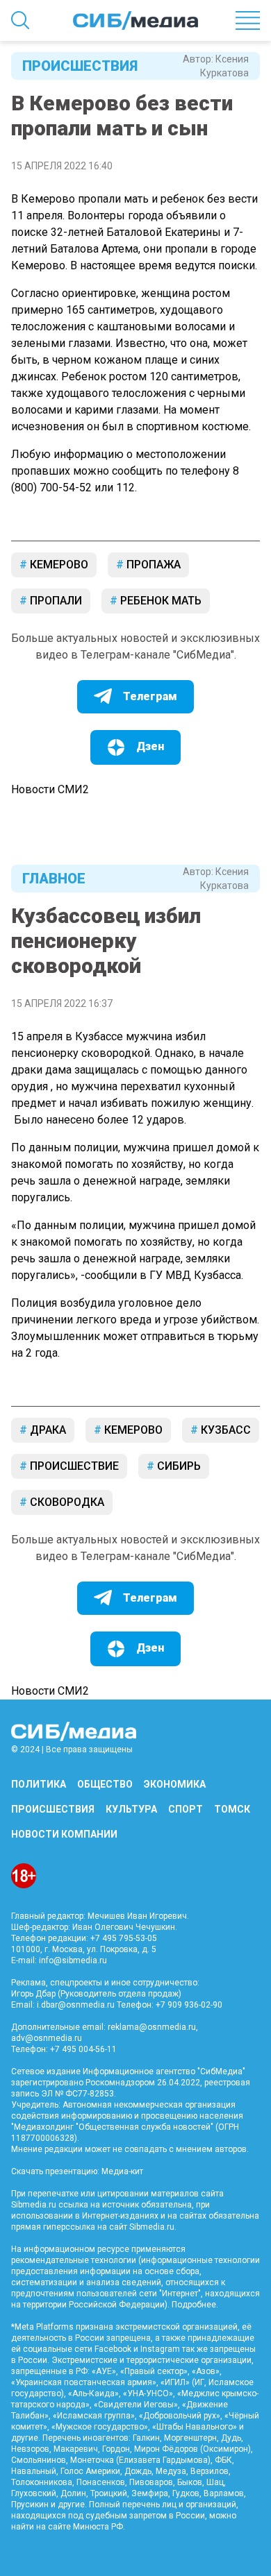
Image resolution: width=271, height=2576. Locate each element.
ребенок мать (159, 601)
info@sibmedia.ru (73, 1960)
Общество (105, 1784)
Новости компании (64, 1834)
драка (47, 1430)
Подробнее (194, 2305)
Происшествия (76, 66)
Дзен (150, 746)
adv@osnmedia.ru (47, 2038)
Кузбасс (224, 1430)
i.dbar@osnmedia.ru (76, 2005)
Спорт (186, 1809)
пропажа (152, 565)
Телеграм (150, 696)
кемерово (58, 565)
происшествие (73, 1466)
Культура (131, 1809)
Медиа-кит (122, 2171)
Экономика (175, 1784)
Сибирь (178, 1466)
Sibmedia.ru (152, 2227)
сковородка (66, 1502)
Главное (54, 879)
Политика (39, 1784)
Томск (232, 1809)
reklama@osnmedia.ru (152, 2027)
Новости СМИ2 (50, 789)
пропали (55, 601)
